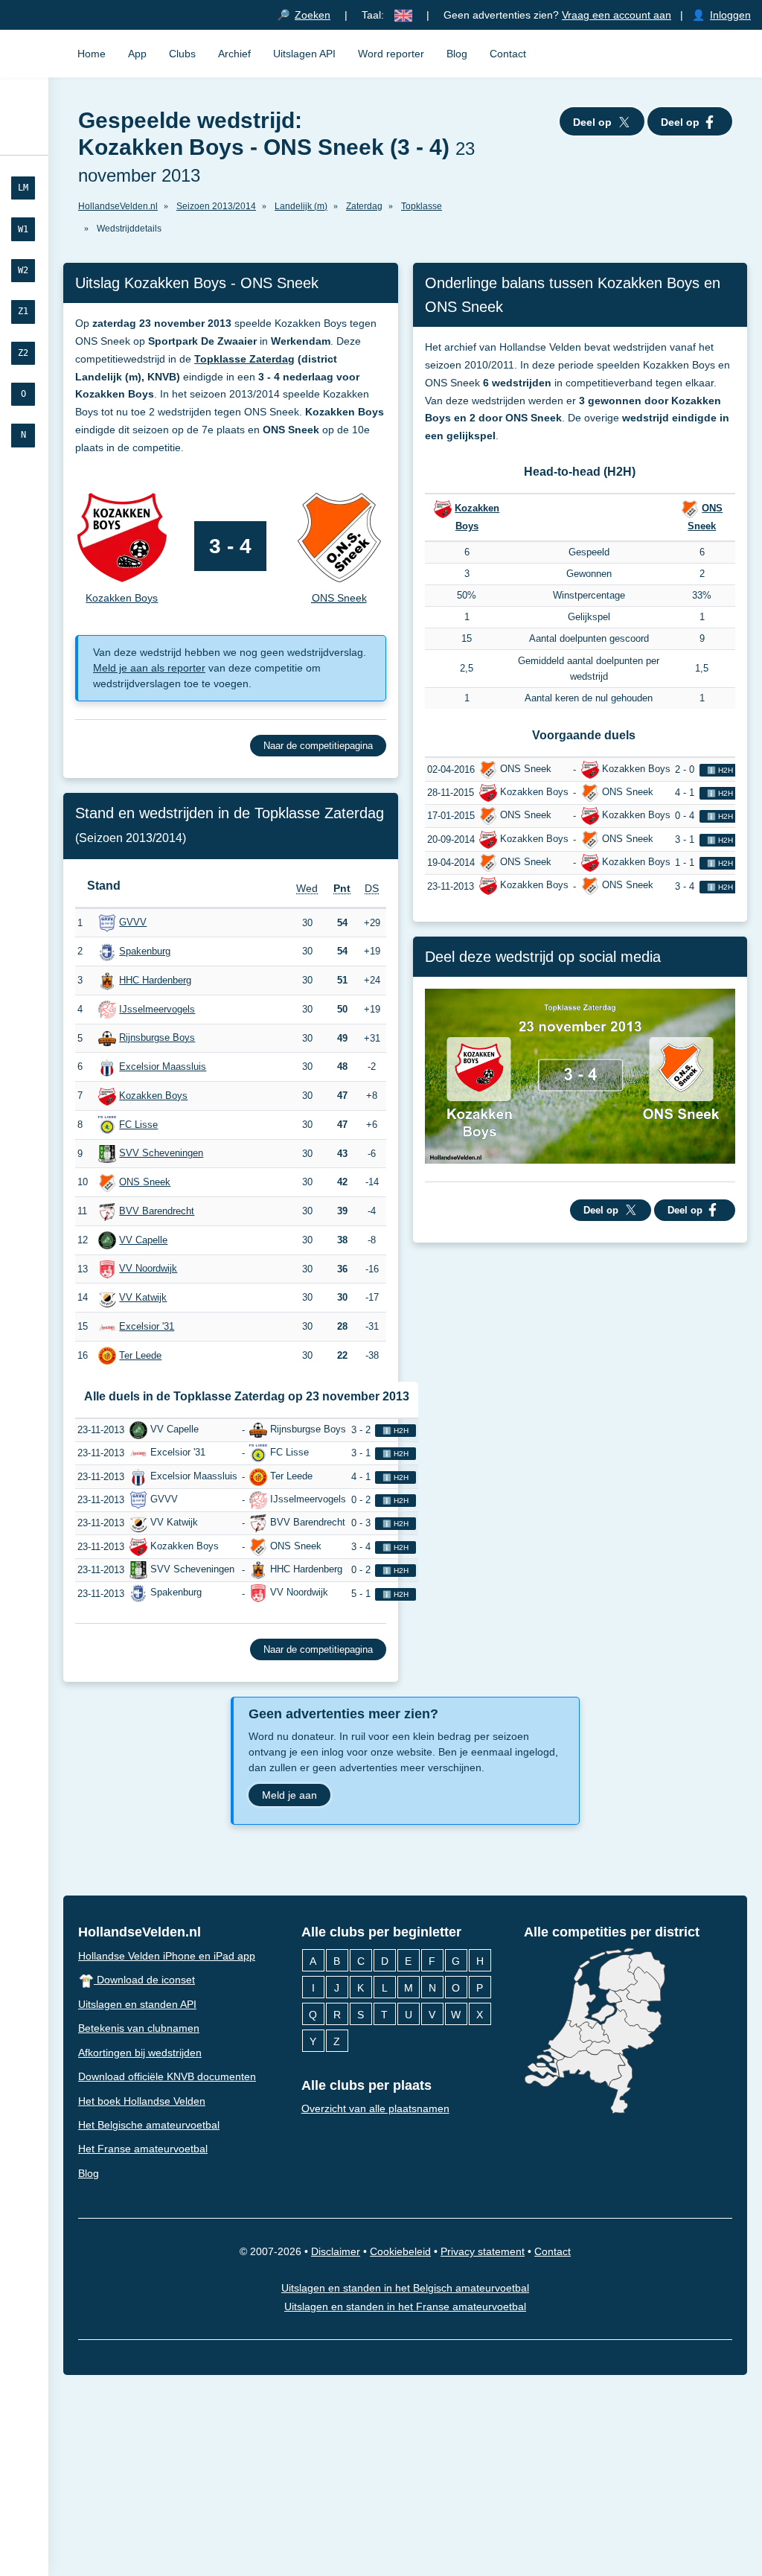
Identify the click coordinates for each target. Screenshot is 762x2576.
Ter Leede (140, 1355)
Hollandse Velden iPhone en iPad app (167, 1956)
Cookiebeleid (400, 2252)
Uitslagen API (304, 54)
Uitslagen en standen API (137, 2004)
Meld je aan (289, 1794)
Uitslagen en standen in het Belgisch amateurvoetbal (405, 2289)
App (137, 54)
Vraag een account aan (617, 15)
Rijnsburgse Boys (157, 1037)
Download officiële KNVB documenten (167, 2076)
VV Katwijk (143, 1297)
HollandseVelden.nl (140, 1932)
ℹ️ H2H (396, 1431)
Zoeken (313, 15)
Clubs (182, 54)
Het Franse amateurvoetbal (143, 2149)
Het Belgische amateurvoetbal (149, 2125)
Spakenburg (145, 951)
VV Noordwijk (148, 1268)
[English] (403, 15)
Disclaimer (336, 2252)
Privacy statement (483, 2252)
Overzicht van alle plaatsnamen (375, 2108)
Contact (508, 54)
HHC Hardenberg (155, 980)
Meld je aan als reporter (149, 668)
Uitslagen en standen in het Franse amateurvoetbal (405, 2306)
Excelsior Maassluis (163, 1067)
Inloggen (730, 15)
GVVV (133, 922)
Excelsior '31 (147, 1326)
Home (92, 54)
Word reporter (391, 54)
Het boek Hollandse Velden (142, 2101)
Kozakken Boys (153, 1096)
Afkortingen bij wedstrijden (140, 2053)
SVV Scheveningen (161, 1153)
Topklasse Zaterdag (244, 359)
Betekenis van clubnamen (139, 2028)
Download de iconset (144, 1980)
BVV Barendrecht (157, 1211)
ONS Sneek (145, 1182)
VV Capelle (143, 1240)
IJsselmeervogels (157, 1009)
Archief (234, 54)
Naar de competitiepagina (318, 746)
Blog (457, 54)
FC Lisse (138, 1125)
